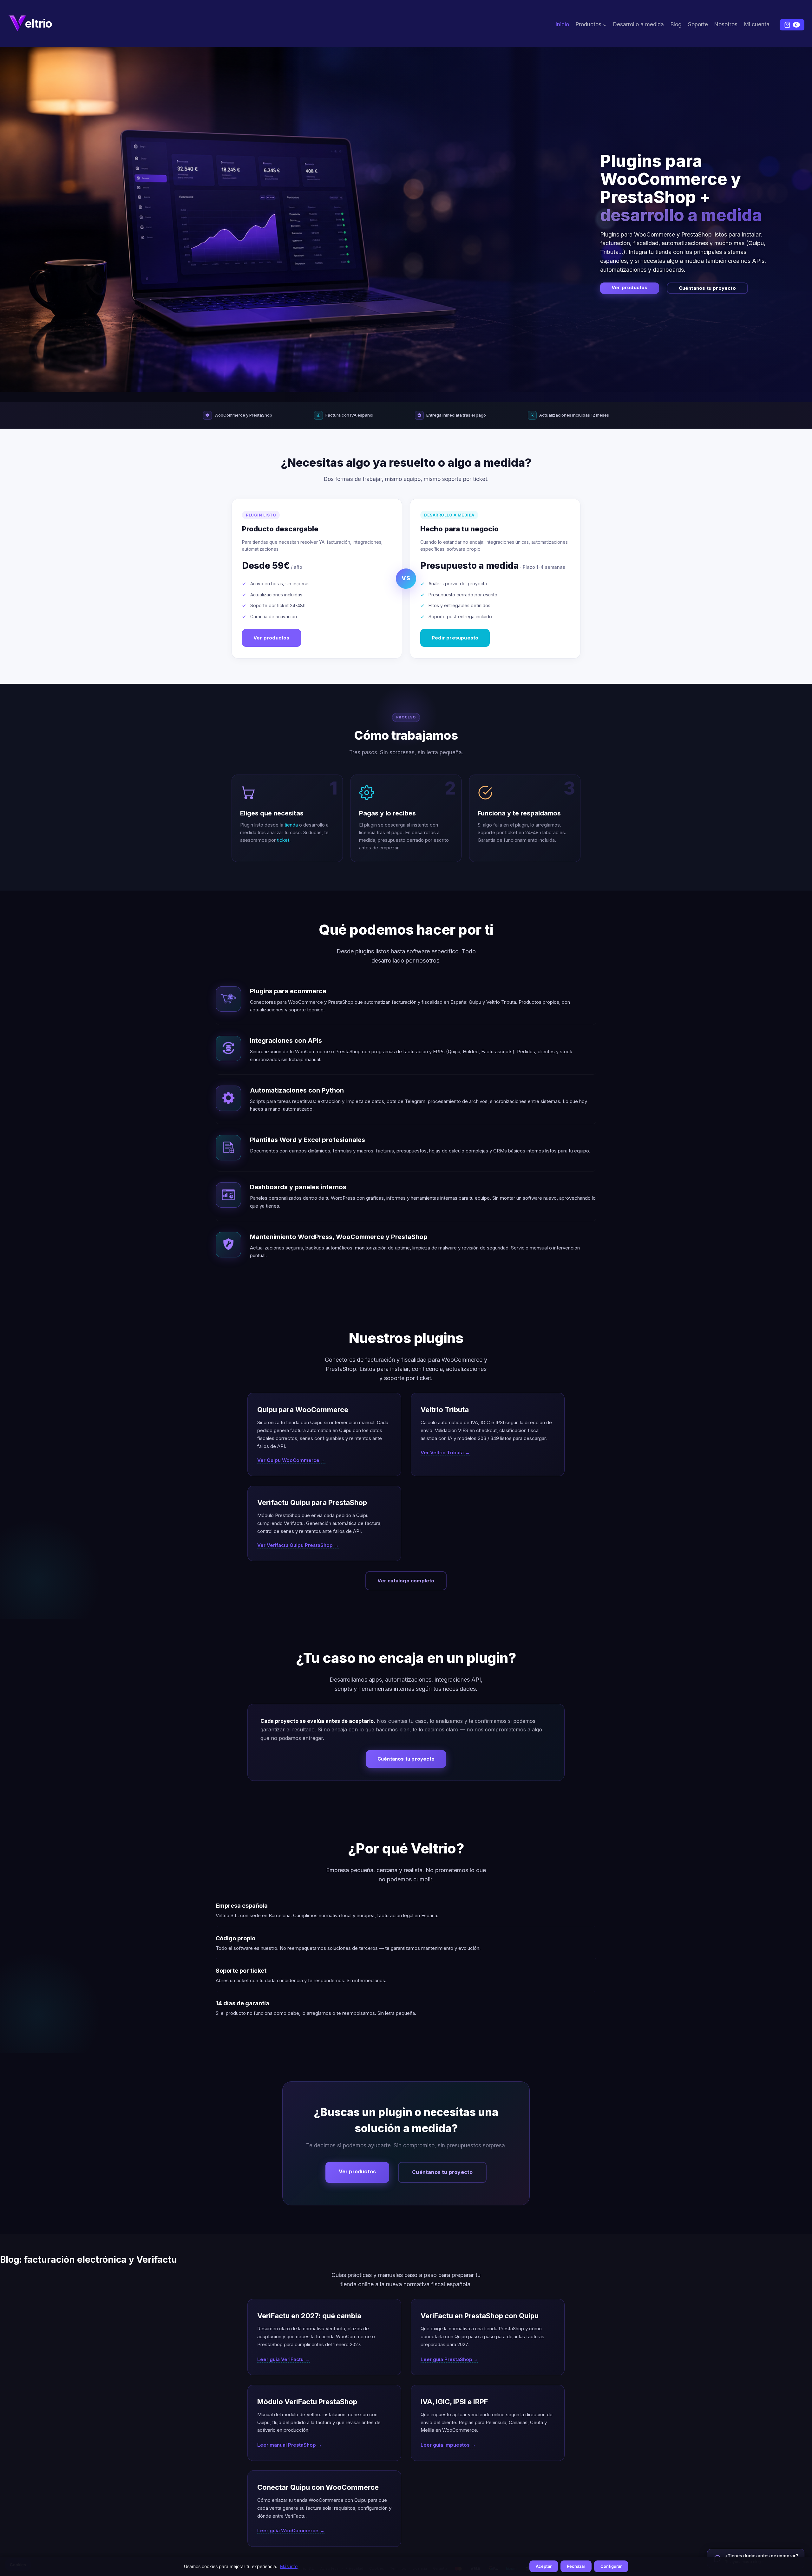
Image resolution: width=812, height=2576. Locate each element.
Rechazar (576, 2566)
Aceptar (544, 2566)
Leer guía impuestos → (448, 2445)
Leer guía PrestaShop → (449, 2359)
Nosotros (726, 24)
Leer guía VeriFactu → (283, 2359)
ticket (283, 840)
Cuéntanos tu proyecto (707, 288)
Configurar (611, 2566)
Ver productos (630, 287)
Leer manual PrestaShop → (290, 2445)
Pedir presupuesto (455, 638)
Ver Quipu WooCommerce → (291, 1460)
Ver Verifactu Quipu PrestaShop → (298, 1545)
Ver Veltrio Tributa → (445, 1453)
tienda (291, 825)
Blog (676, 24)
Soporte (698, 24)
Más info (289, 2566)
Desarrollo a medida (638, 24)
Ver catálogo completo (406, 1581)
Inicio (562, 24)
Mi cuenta (757, 24)
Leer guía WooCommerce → (291, 2531)
